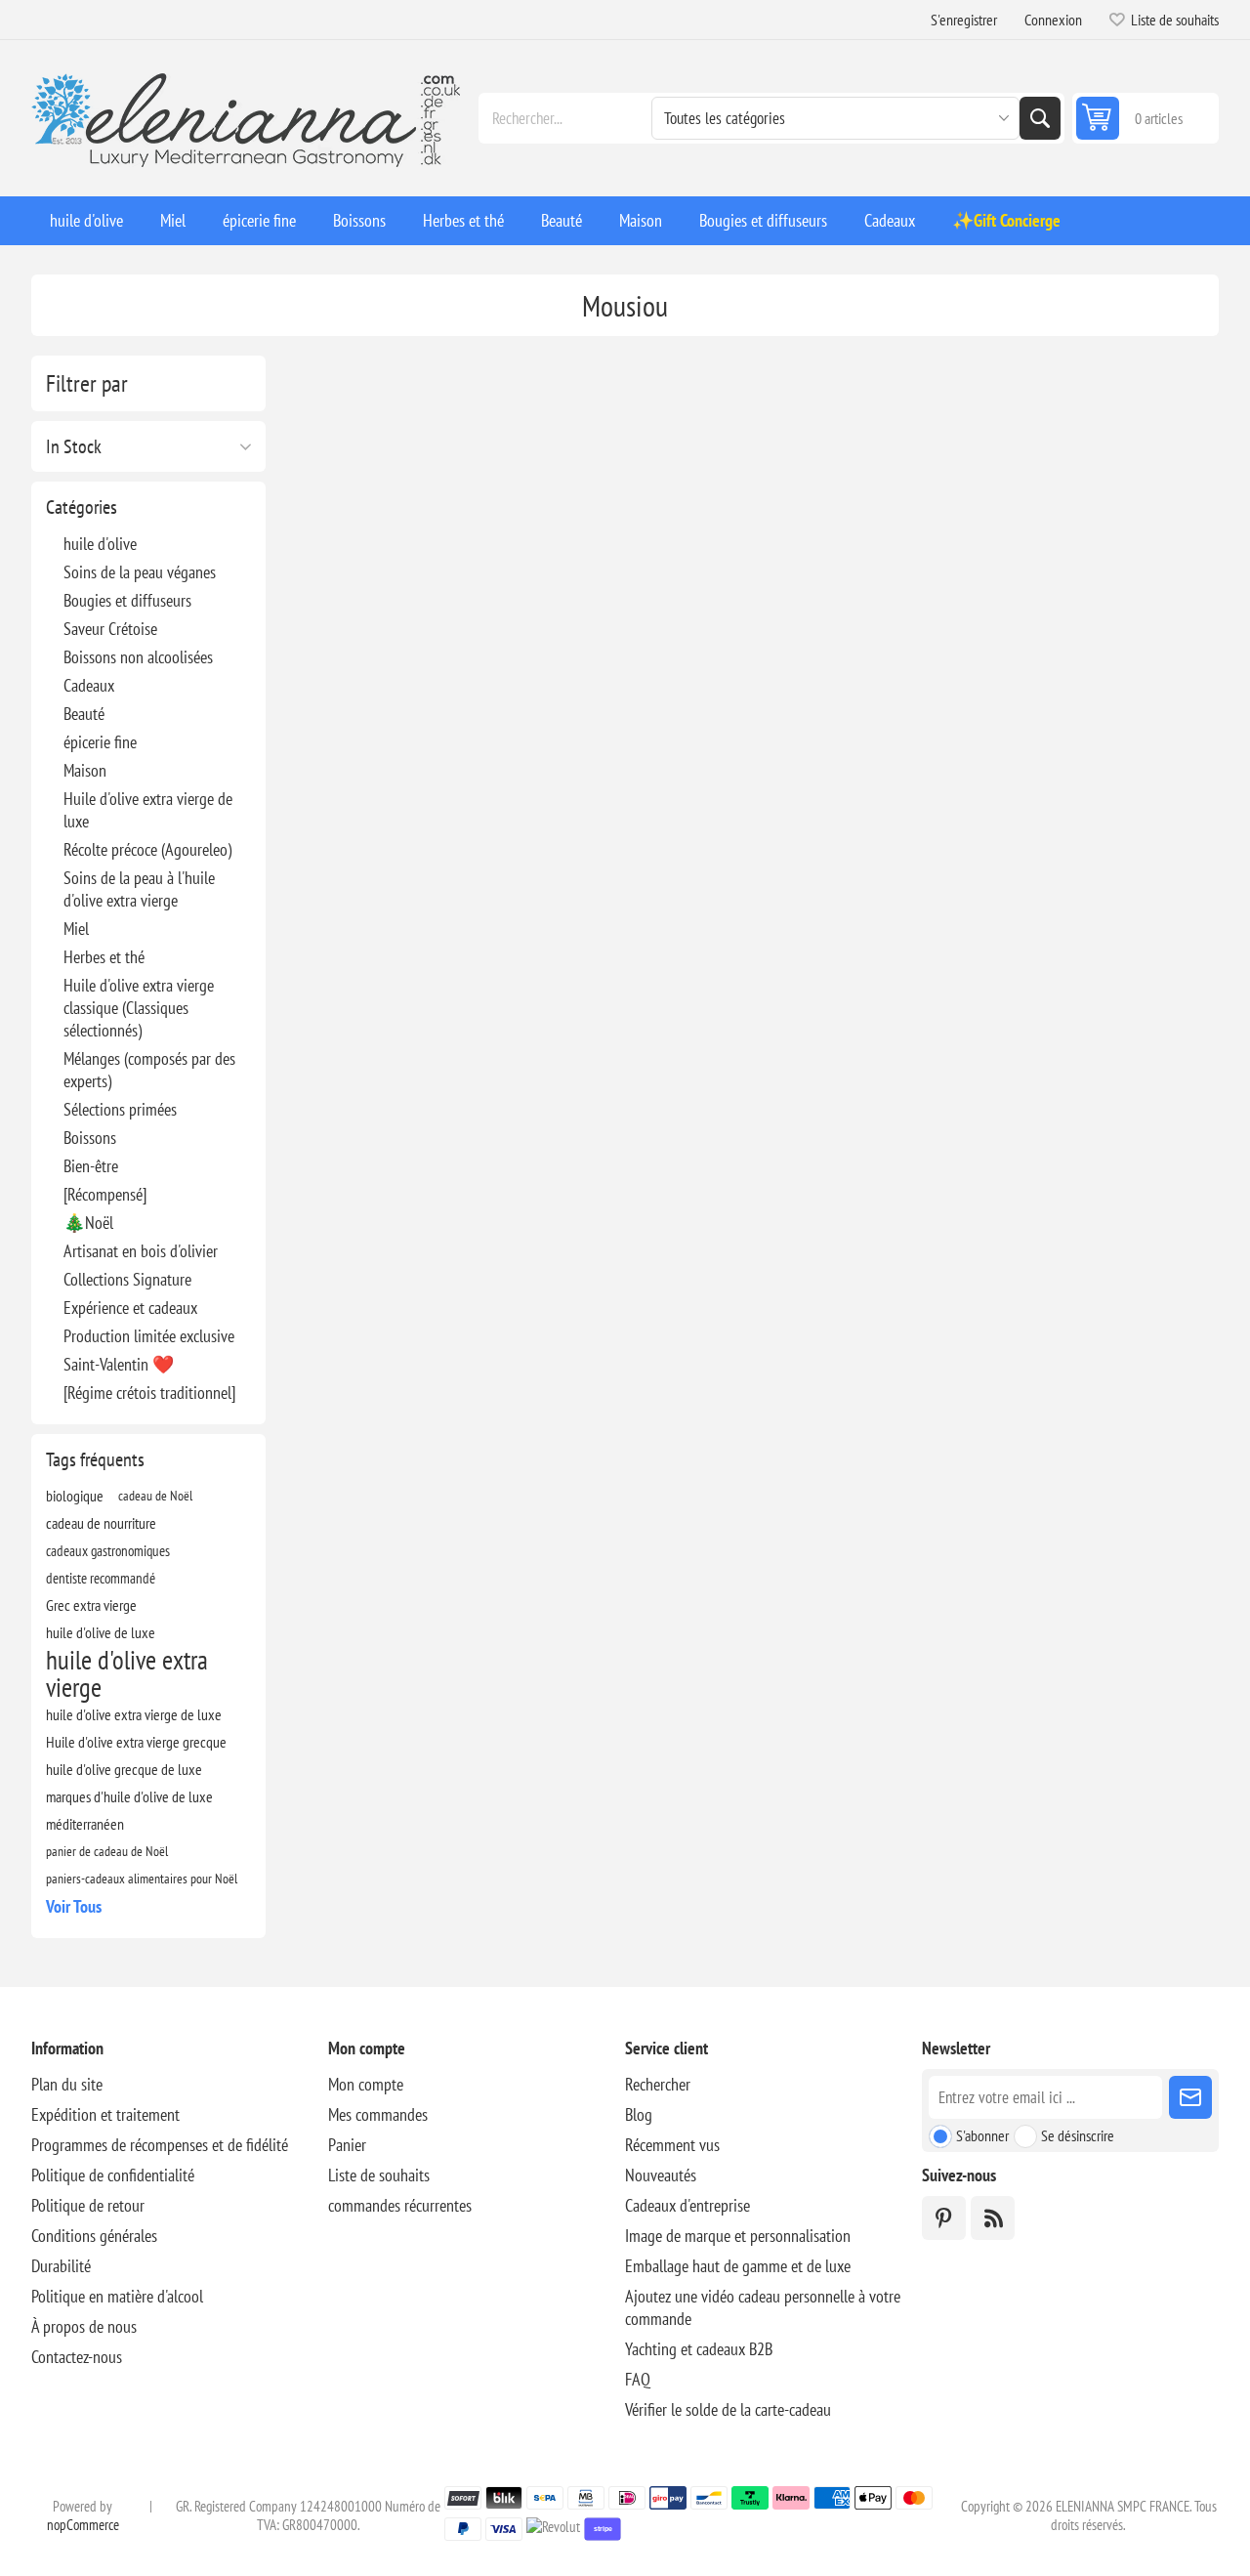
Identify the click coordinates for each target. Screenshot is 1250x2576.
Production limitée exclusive (149, 1336)
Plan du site (67, 2084)
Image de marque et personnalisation (738, 2236)
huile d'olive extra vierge (127, 1673)
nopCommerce (83, 2525)
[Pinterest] (944, 2218)
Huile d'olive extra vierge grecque (136, 1742)
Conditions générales (94, 2236)
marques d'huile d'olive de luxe (129, 1796)
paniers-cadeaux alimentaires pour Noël (142, 1878)
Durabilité (61, 2266)
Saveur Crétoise (110, 629)
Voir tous (74, 1906)
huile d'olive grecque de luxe (124, 1769)
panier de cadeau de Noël (107, 1851)
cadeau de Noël (155, 1495)
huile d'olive (100, 544)
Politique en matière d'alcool (117, 2296)
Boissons (90, 1138)
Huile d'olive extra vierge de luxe (148, 810)
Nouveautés (661, 2175)
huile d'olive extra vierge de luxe (134, 1714)
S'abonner (982, 2135)
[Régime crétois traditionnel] (149, 1393)
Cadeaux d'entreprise (687, 2205)
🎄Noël (88, 1223)
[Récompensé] (105, 1194)
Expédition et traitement (105, 2114)
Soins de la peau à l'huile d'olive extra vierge (139, 889)
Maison (85, 770)
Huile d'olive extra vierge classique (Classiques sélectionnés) (139, 1008)
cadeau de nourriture (101, 1523)
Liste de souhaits (379, 2175)
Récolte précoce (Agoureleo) (147, 849)
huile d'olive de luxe (101, 1632)
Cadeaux (89, 685)
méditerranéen (85, 1824)
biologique (75, 1496)
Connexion (1053, 20)
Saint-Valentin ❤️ (119, 1364)
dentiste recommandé (101, 1578)
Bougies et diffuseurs (127, 600)
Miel (76, 929)
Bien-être (91, 1166)
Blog (639, 2114)
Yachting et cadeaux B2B (699, 2349)
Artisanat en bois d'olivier (141, 1251)
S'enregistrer (964, 20)
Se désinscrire (1078, 2135)
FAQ (638, 2379)
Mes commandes (378, 2114)
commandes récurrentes (400, 2205)
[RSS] (993, 2218)
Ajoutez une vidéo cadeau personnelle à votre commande (763, 2307)
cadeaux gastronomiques (108, 1550)
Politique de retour (88, 2205)
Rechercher (1040, 118)
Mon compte (366, 2084)
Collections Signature (127, 1279)
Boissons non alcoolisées (138, 657)
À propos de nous (84, 2326)
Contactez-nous (77, 2357)
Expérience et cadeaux (130, 1308)
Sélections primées (120, 1109)
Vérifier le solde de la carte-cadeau (728, 2409)
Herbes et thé (104, 957)
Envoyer (1190, 2097)
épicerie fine (100, 742)
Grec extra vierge (91, 1605)
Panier (347, 2145)
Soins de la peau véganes (140, 572)
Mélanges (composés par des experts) (149, 1070)
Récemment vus (672, 2145)
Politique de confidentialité (113, 2175)
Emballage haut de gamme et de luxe (738, 2266)
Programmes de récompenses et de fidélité (160, 2145)
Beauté (84, 714)
